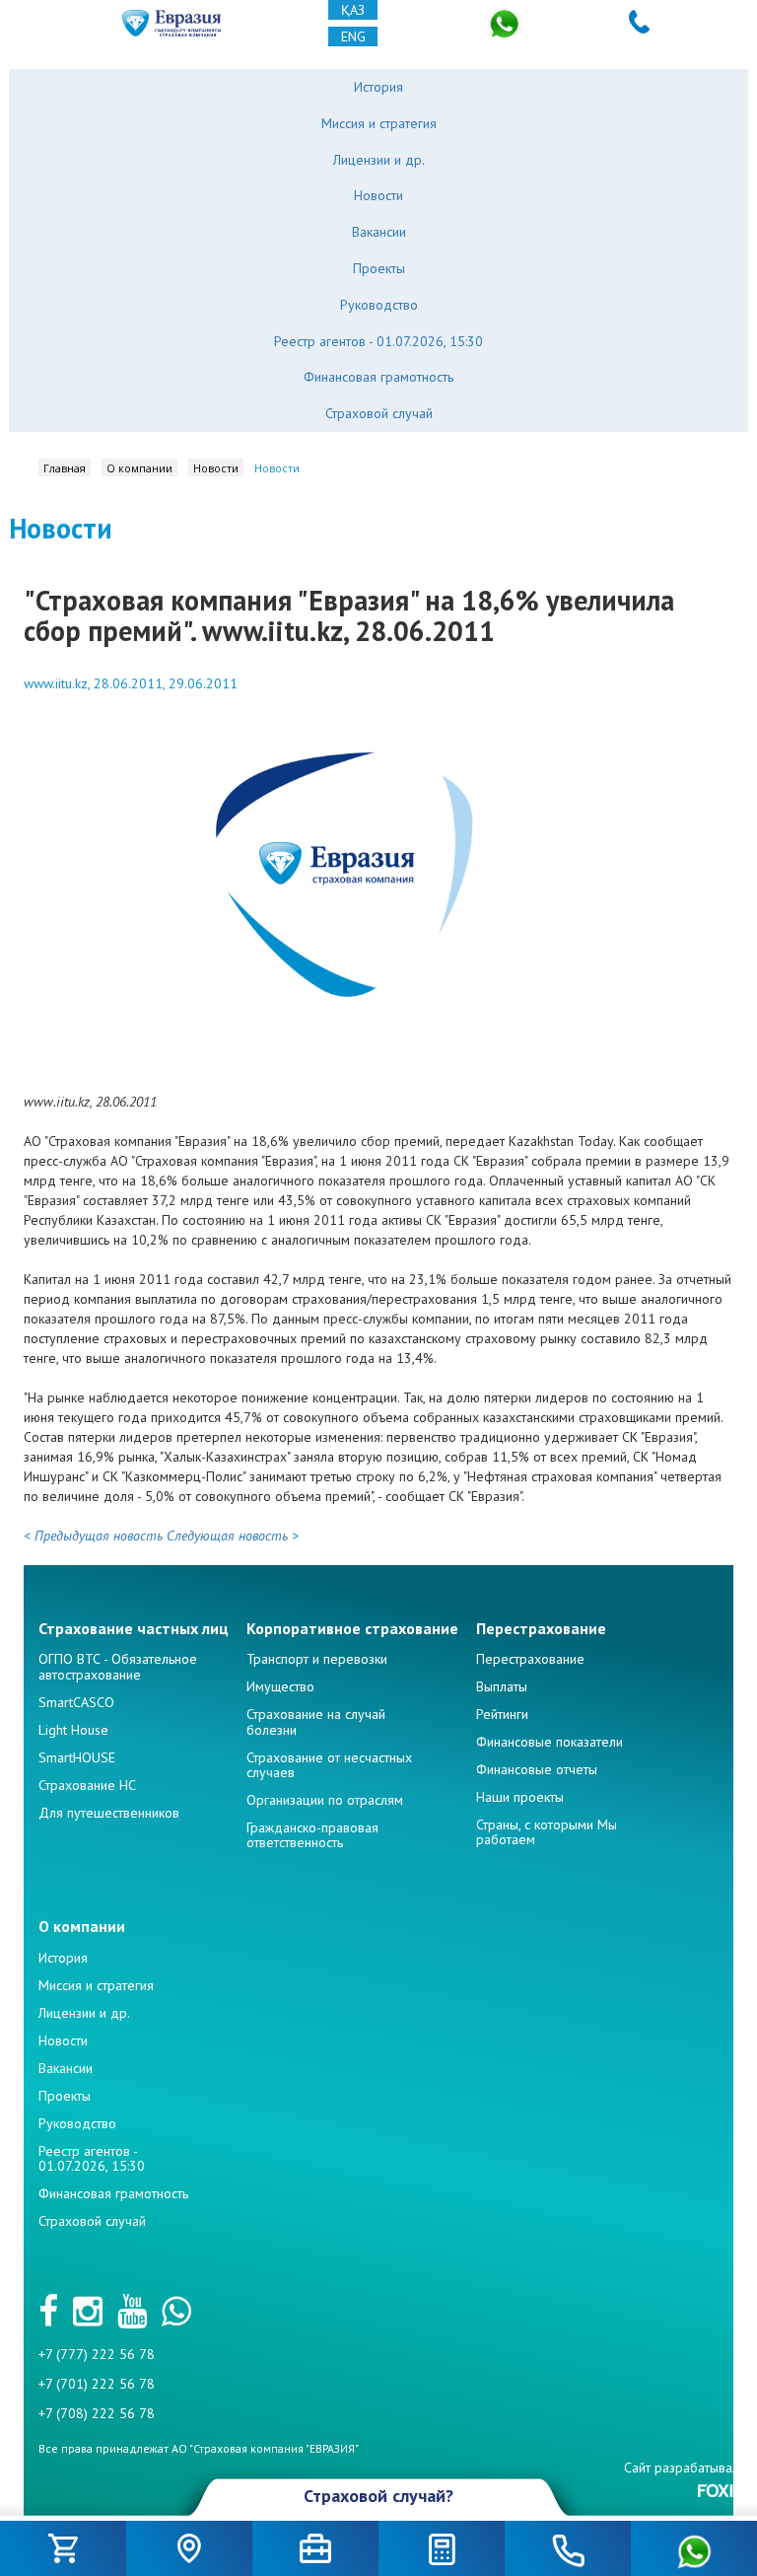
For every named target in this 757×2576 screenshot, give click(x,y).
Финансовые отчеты (537, 1769)
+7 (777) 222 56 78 (97, 2354)
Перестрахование (530, 1659)
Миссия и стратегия (379, 123)
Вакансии (379, 232)
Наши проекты (520, 1797)
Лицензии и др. (379, 160)
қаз (353, 10)
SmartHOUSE (77, 1757)
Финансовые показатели (550, 1742)
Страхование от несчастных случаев (329, 1765)
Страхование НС (87, 1785)
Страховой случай (379, 413)
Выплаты (502, 1686)
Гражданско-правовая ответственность (312, 1835)
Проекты (379, 268)
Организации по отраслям (325, 1800)
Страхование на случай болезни (316, 1721)
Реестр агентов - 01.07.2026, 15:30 (378, 341)
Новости (378, 195)
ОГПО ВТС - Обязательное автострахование (118, 1666)
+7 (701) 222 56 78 (97, 2384)
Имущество (280, 1686)
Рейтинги (502, 1714)
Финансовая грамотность (378, 377)
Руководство (379, 305)
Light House (73, 1730)
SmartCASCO (76, 1702)
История (378, 87)
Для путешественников (109, 1813)
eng (353, 36)
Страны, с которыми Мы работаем (547, 1832)
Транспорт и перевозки (317, 1659)
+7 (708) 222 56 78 (97, 2413)
